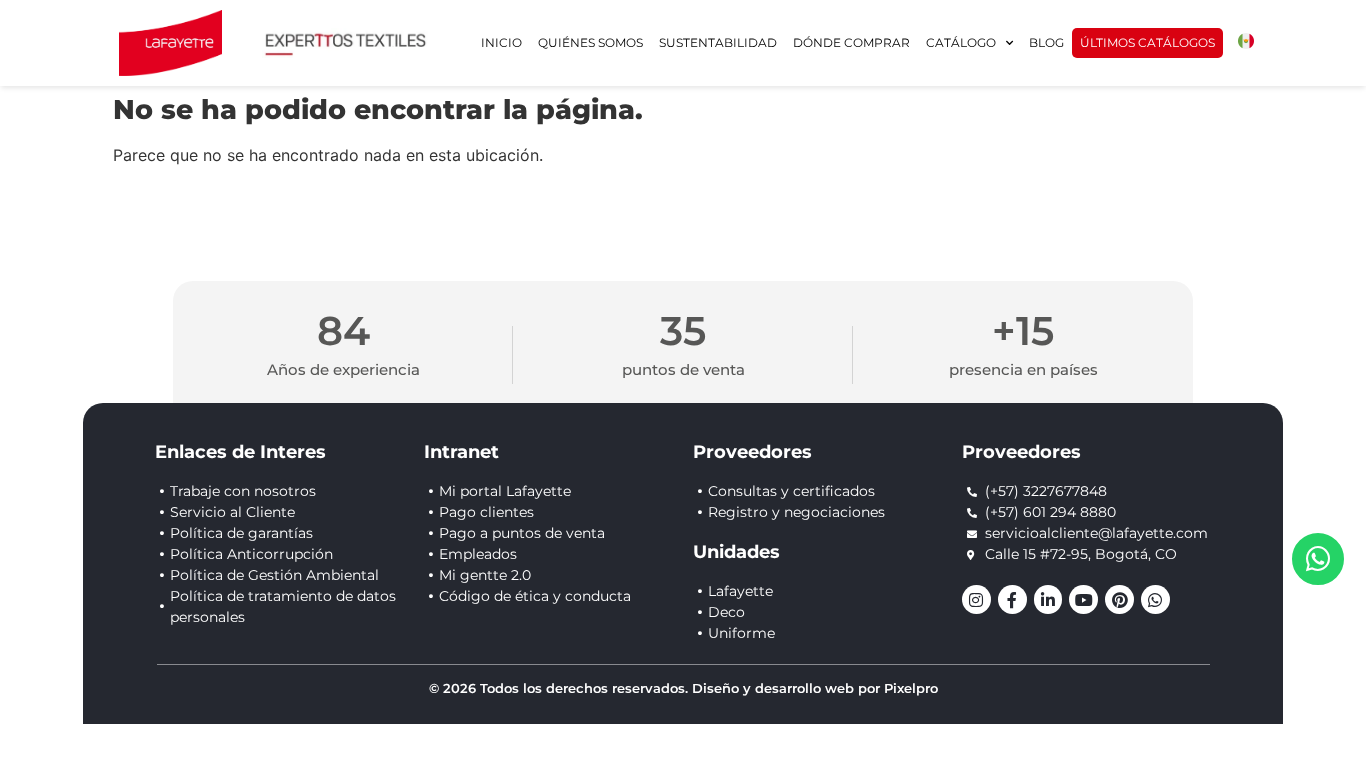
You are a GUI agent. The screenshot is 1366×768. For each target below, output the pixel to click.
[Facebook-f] (1012, 599)
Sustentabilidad (718, 42)
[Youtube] (1083, 599)
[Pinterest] (1119, 599)
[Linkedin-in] (1048, 599)
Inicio (501, 42)
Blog (1046, 42)
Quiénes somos (590, 42)
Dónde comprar (851, 42)
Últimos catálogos (1147, 42)
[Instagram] (976, 599)
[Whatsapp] (1155, 599)
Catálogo (961, 42)
